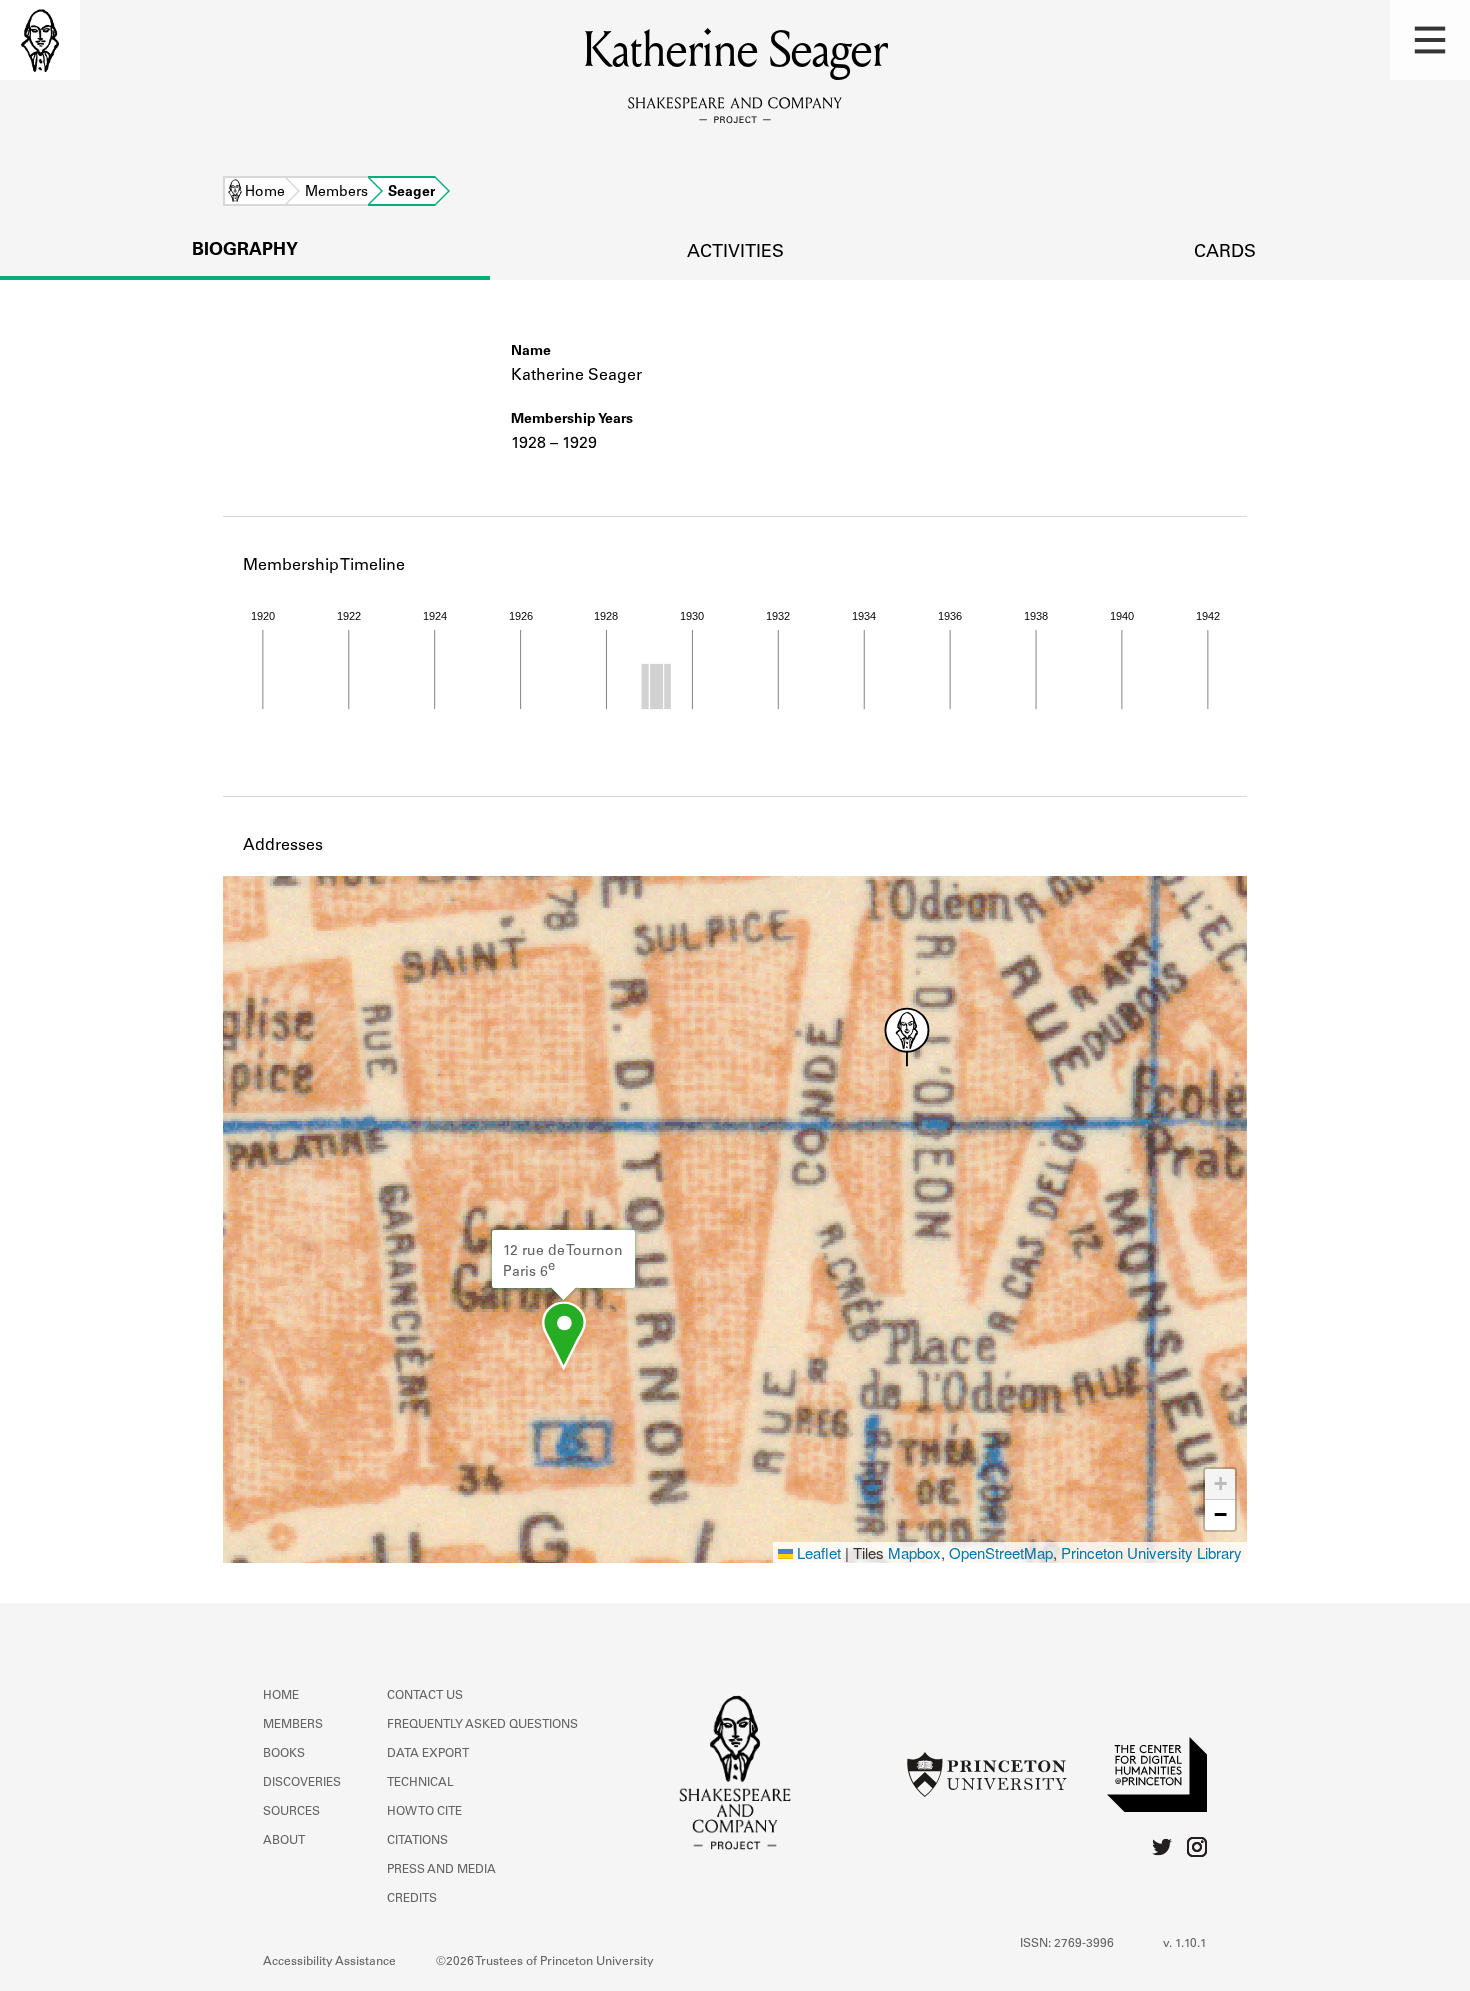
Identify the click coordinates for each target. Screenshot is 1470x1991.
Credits (412, 1899)
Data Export (428, 1754)
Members (336, 193)
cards (1225, 253)
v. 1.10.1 (1185, 1944)
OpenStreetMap (1001, 1552)
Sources (291, 1812)
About (284, 1841)
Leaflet (817, 1552)
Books (284, 1754)
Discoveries (302, 1783)
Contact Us (425, 1696)
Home (265, 193)
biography (245, 251)
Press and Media (441, 1870)
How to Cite (424, 1812)
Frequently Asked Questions (482, 1725)
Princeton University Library (1151, 1552)
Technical (420, 1783)
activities (735, 253)
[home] (40, 40)
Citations (417, 1841)
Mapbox (914, 1552)
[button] (1430, 40)
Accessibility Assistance (329, 1962)
